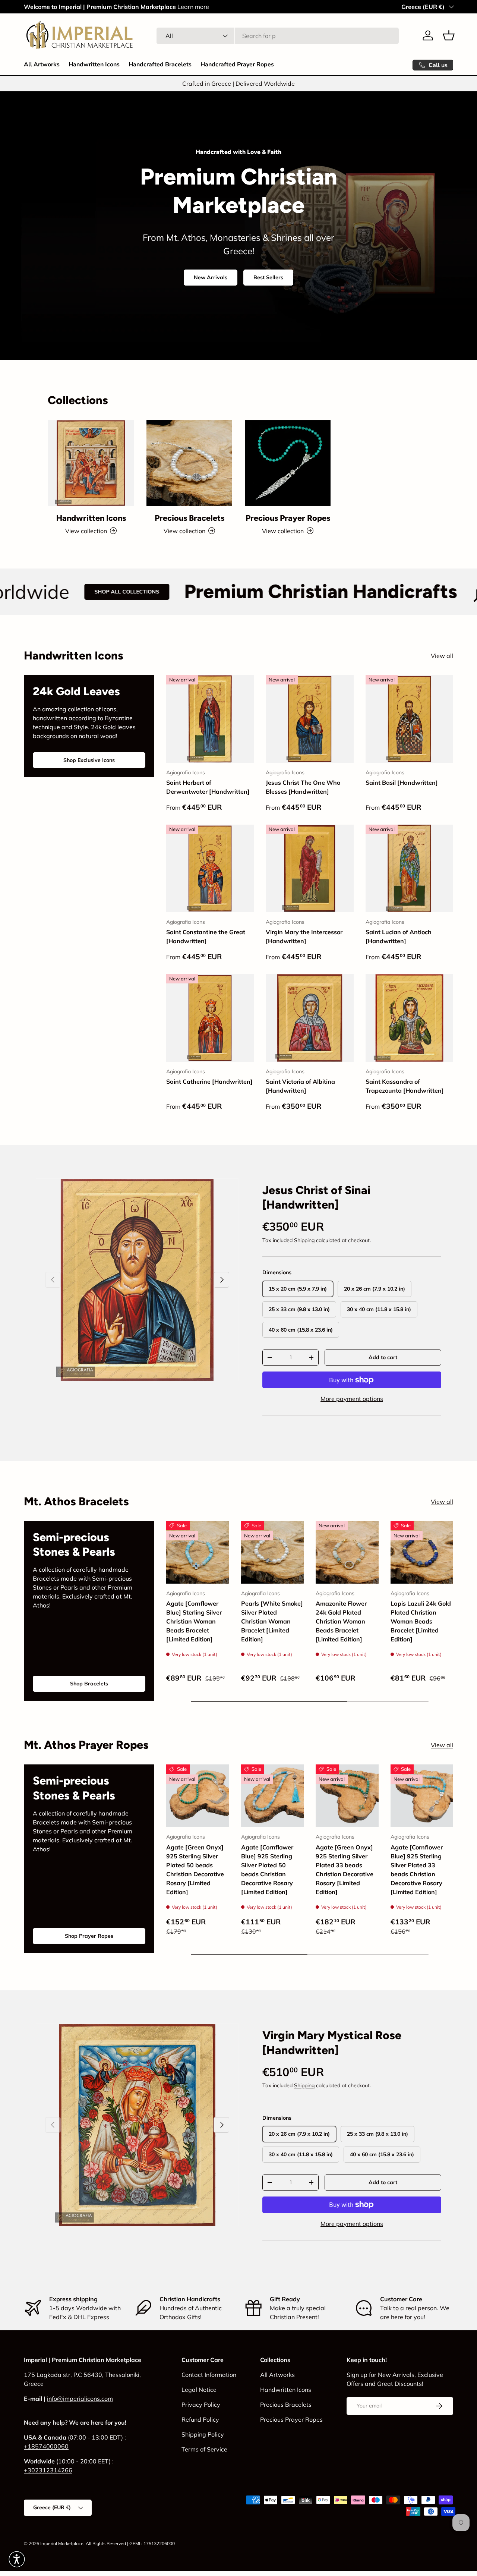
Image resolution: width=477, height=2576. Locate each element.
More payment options (352, 1399)
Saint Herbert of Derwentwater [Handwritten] (208, 787)
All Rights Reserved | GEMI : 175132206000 (130, 2543)
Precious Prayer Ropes (288, 518)
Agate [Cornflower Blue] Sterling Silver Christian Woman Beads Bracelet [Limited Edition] (194, 1621)
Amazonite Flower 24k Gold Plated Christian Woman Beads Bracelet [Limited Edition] (341, 1621)
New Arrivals (211, 277)
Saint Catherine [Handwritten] (209, 1081)
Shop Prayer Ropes (89, 1936)
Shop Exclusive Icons (89, 760)
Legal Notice (199, 2390)
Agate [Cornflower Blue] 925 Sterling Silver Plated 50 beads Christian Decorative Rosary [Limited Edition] (267, 1870)
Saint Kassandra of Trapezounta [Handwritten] (405, 1086)
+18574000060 (46, 2446)
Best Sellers (268, 277)
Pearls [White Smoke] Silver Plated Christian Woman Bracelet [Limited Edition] (272, 1621)
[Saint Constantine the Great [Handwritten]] (210, 868)
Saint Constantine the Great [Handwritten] (206, 936)
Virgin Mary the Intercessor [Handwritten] (304, 936)
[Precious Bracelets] (189, 463)
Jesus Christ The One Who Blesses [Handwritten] (303, 787)
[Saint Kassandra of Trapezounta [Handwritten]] (409, 1018)
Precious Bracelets (189, 518)
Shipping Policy (203, 2434)
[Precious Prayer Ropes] (288, 463)
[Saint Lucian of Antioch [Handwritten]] (409, 868)
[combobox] (278, 36)
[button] (449, 35)
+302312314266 (48, 2470)
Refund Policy (200, 2419)
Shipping (304, 1240)
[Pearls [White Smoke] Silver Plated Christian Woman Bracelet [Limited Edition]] (273, 1552)
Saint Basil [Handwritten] (402, 782)
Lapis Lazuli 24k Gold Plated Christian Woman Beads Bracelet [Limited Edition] (421, 1621)
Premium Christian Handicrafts (211, 592)
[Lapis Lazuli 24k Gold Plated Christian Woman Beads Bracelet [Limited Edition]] (422, 1552)
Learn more (193, 7)
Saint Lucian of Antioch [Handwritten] (399, 936)
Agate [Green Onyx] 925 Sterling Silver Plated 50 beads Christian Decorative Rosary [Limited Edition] (195, 1870)
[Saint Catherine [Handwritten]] (210, 1018)
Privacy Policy (201, 2405)
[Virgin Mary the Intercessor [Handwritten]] (309, 868)
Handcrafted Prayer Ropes (237, 64)
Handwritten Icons (94, 64)
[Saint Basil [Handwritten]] (409, 719)
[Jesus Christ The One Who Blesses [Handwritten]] (309, 719)
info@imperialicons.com (80, 2399)
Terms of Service (204, 2449)
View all (442, 656)
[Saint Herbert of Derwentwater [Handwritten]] (210, 719)
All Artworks (42, 64)
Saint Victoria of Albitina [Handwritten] (300, 1086)
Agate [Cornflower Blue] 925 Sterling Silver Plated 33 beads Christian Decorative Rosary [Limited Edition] (417, 1870)
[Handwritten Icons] (91, 463)
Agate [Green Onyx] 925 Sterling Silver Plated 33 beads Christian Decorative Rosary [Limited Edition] (345, 1870)
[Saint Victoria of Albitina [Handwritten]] (309, 1018)
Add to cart (383, 1357)
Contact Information (209, 2375)
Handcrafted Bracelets (160, 64)
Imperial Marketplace (62, 2543)
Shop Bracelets (89, 1684)
